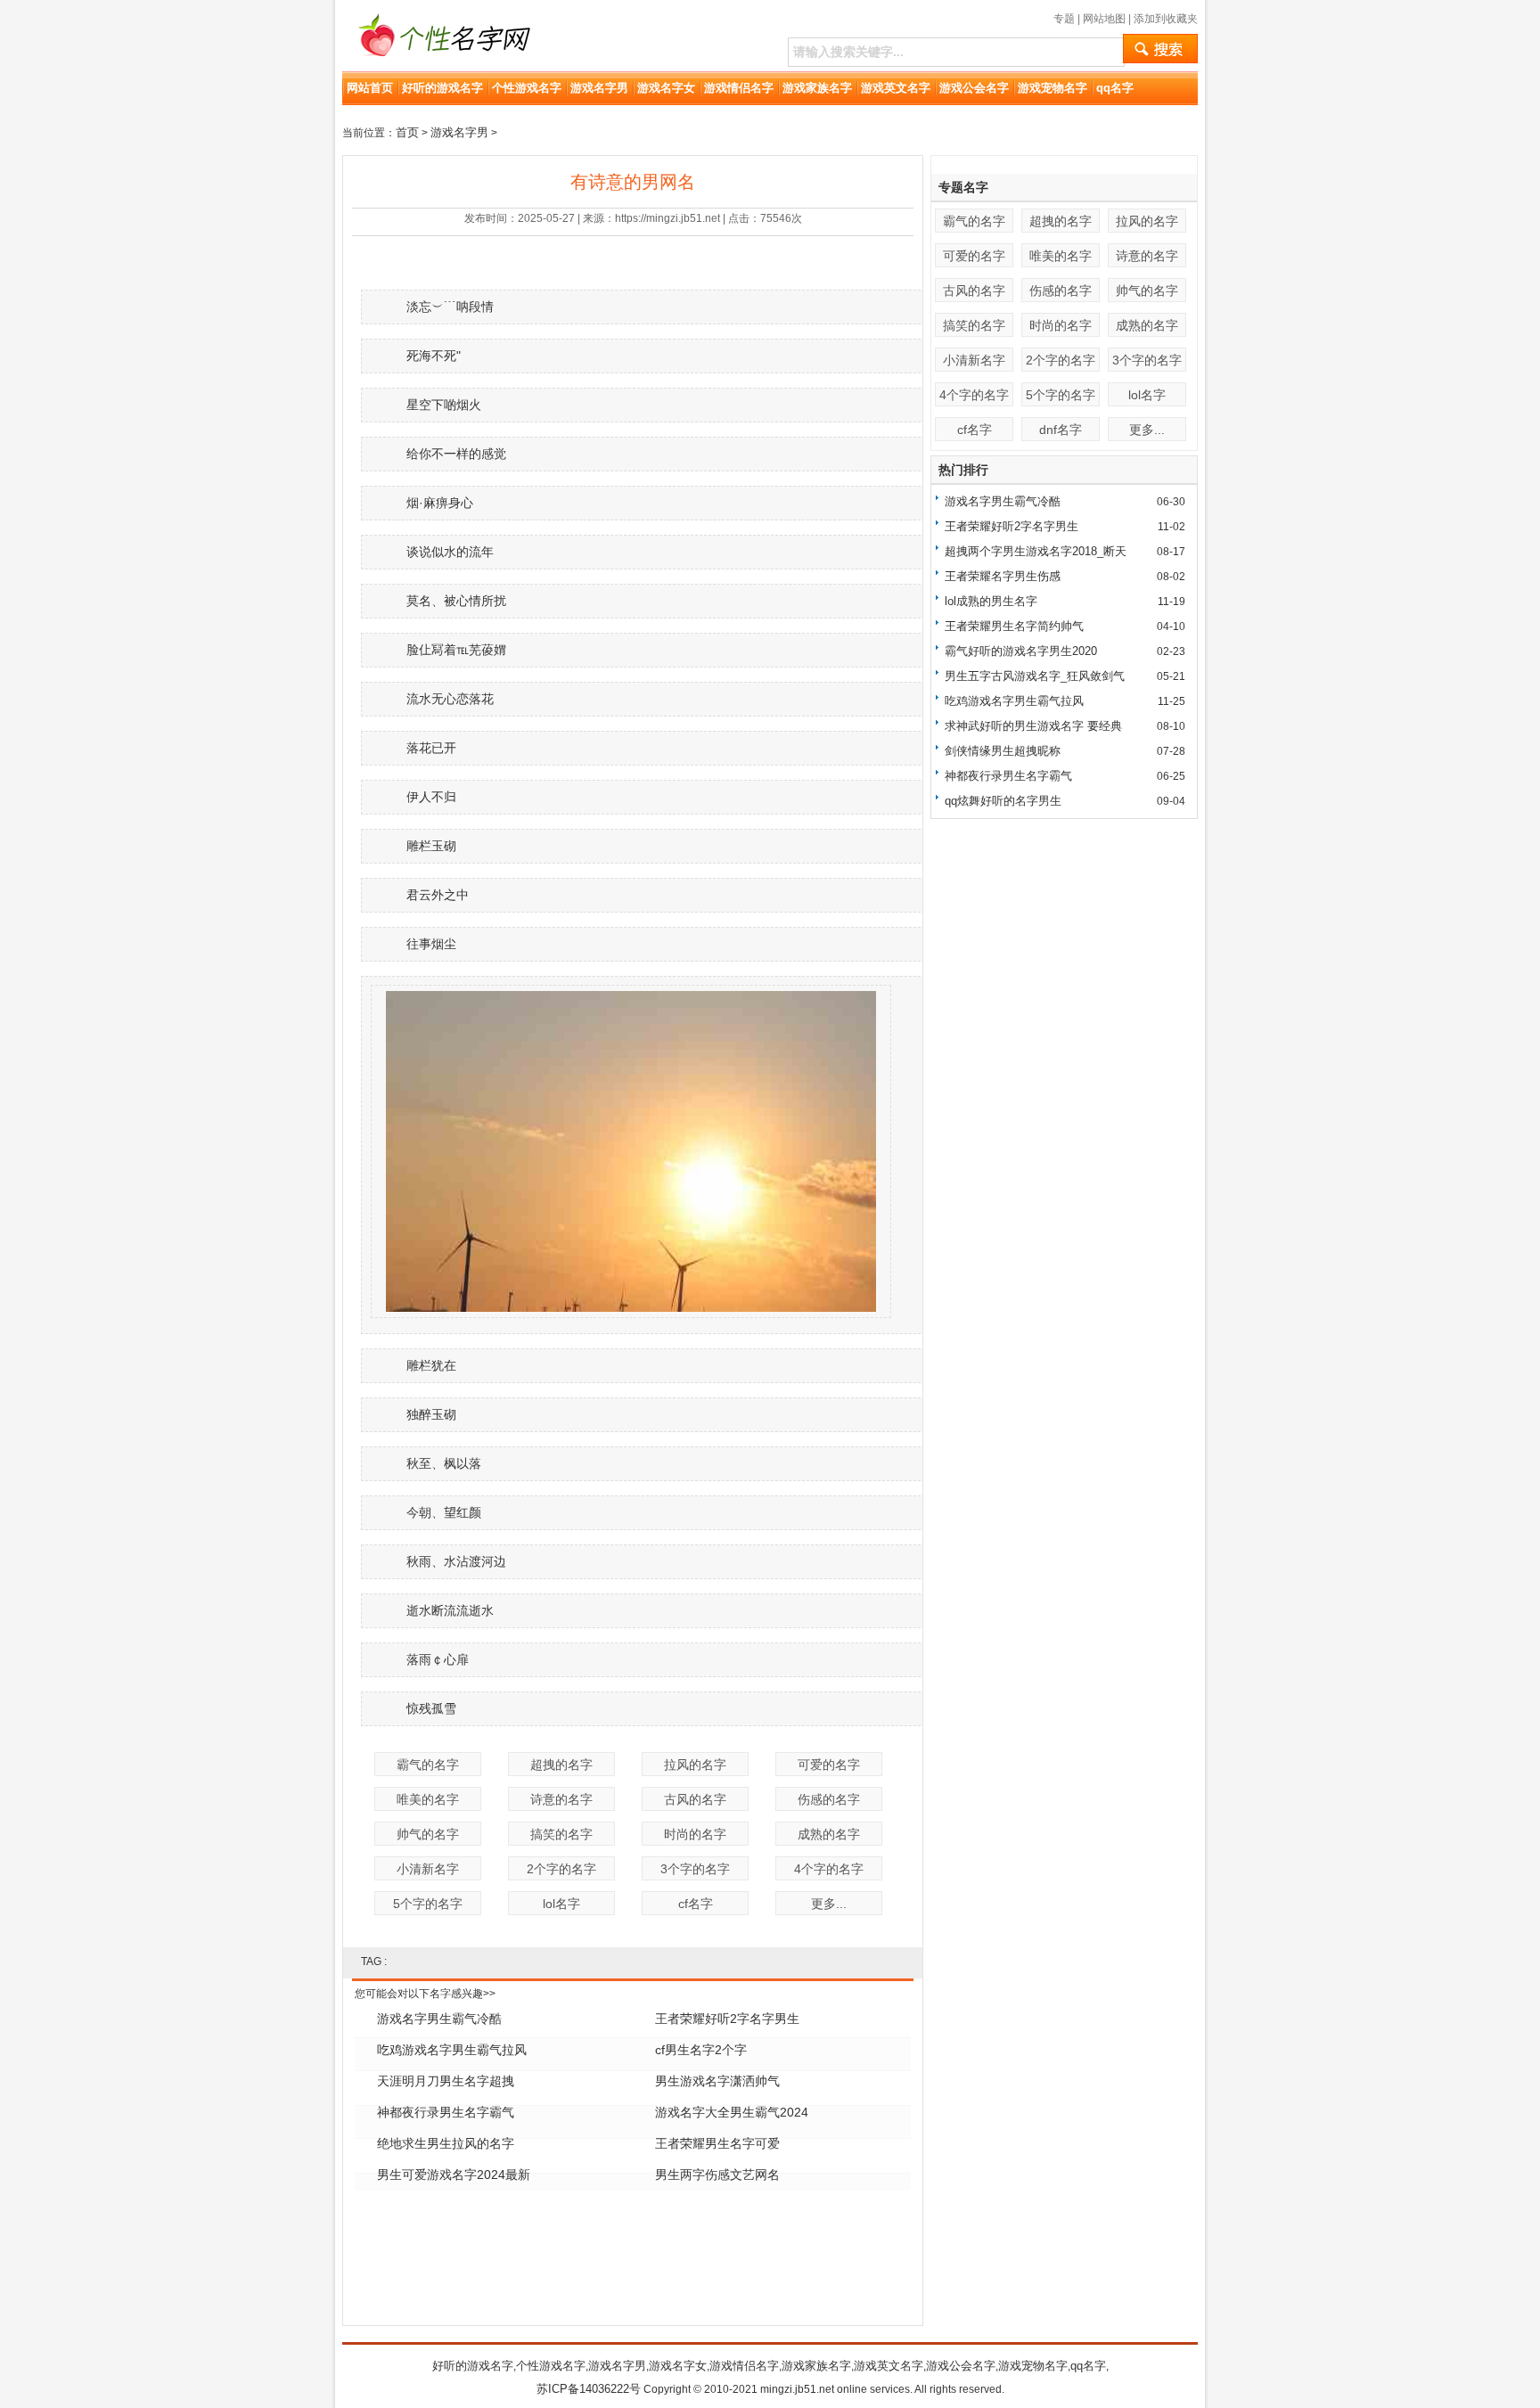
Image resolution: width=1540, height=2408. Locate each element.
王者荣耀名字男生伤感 (1003, 576)
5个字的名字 (428, 1904)
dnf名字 (1061, 430)
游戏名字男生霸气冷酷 (439, 2019)
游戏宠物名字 (1053, 88)
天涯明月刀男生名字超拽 (446, 2081)
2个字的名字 (561, 1869)
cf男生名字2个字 (701, 2050)
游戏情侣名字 (739, 88)
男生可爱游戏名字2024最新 (454, 2175)
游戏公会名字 (974, 88)
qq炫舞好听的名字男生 (1003, 801)
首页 (407, 132)
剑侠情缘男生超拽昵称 (1003, 751)
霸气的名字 (428, 1765)
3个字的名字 (695, 1869)
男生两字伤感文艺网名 (717, 2175)
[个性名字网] (439, 66)
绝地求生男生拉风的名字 (446, 2143)
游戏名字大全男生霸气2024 (732, 2112)
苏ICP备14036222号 (589, 2389)
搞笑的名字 (561, 1834)
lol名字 (561, 1904)
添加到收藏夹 (1166, 19)
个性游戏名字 (527, 88)
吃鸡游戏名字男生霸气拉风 (452, 2050)
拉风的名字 (695, 1765)
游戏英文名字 (896, 88)
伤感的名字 (829, 1799)
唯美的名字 (428, 1799)
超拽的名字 (561, 1765)
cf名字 (696, 1904)
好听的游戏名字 (442, 88)
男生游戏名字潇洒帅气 (717, 2081)
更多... (829, 1904)
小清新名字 (428, 1869)
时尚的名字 (695, 1834)
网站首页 (370, 88)
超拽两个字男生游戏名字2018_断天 (1036, 551)
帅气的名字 (428, 1834)
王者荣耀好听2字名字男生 (727, 2019)
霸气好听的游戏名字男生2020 (1021, 651)
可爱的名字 (829, 1765)
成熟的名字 (829, 1834)
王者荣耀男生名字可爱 (717, 2143)
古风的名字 (695, 1799)
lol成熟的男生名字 (991, 601)
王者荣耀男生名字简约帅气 (1014, 626)
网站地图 (1104, 19)
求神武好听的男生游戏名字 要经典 (1033, 726)
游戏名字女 (666, 88)
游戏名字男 (599, 88)
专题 (1064, 19)
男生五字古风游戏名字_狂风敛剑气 (1035, 676)
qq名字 (1115, 88)
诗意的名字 (561, 1799)
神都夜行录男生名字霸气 (446, 2112)
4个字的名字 (829, 1869)
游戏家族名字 (817, 88)
